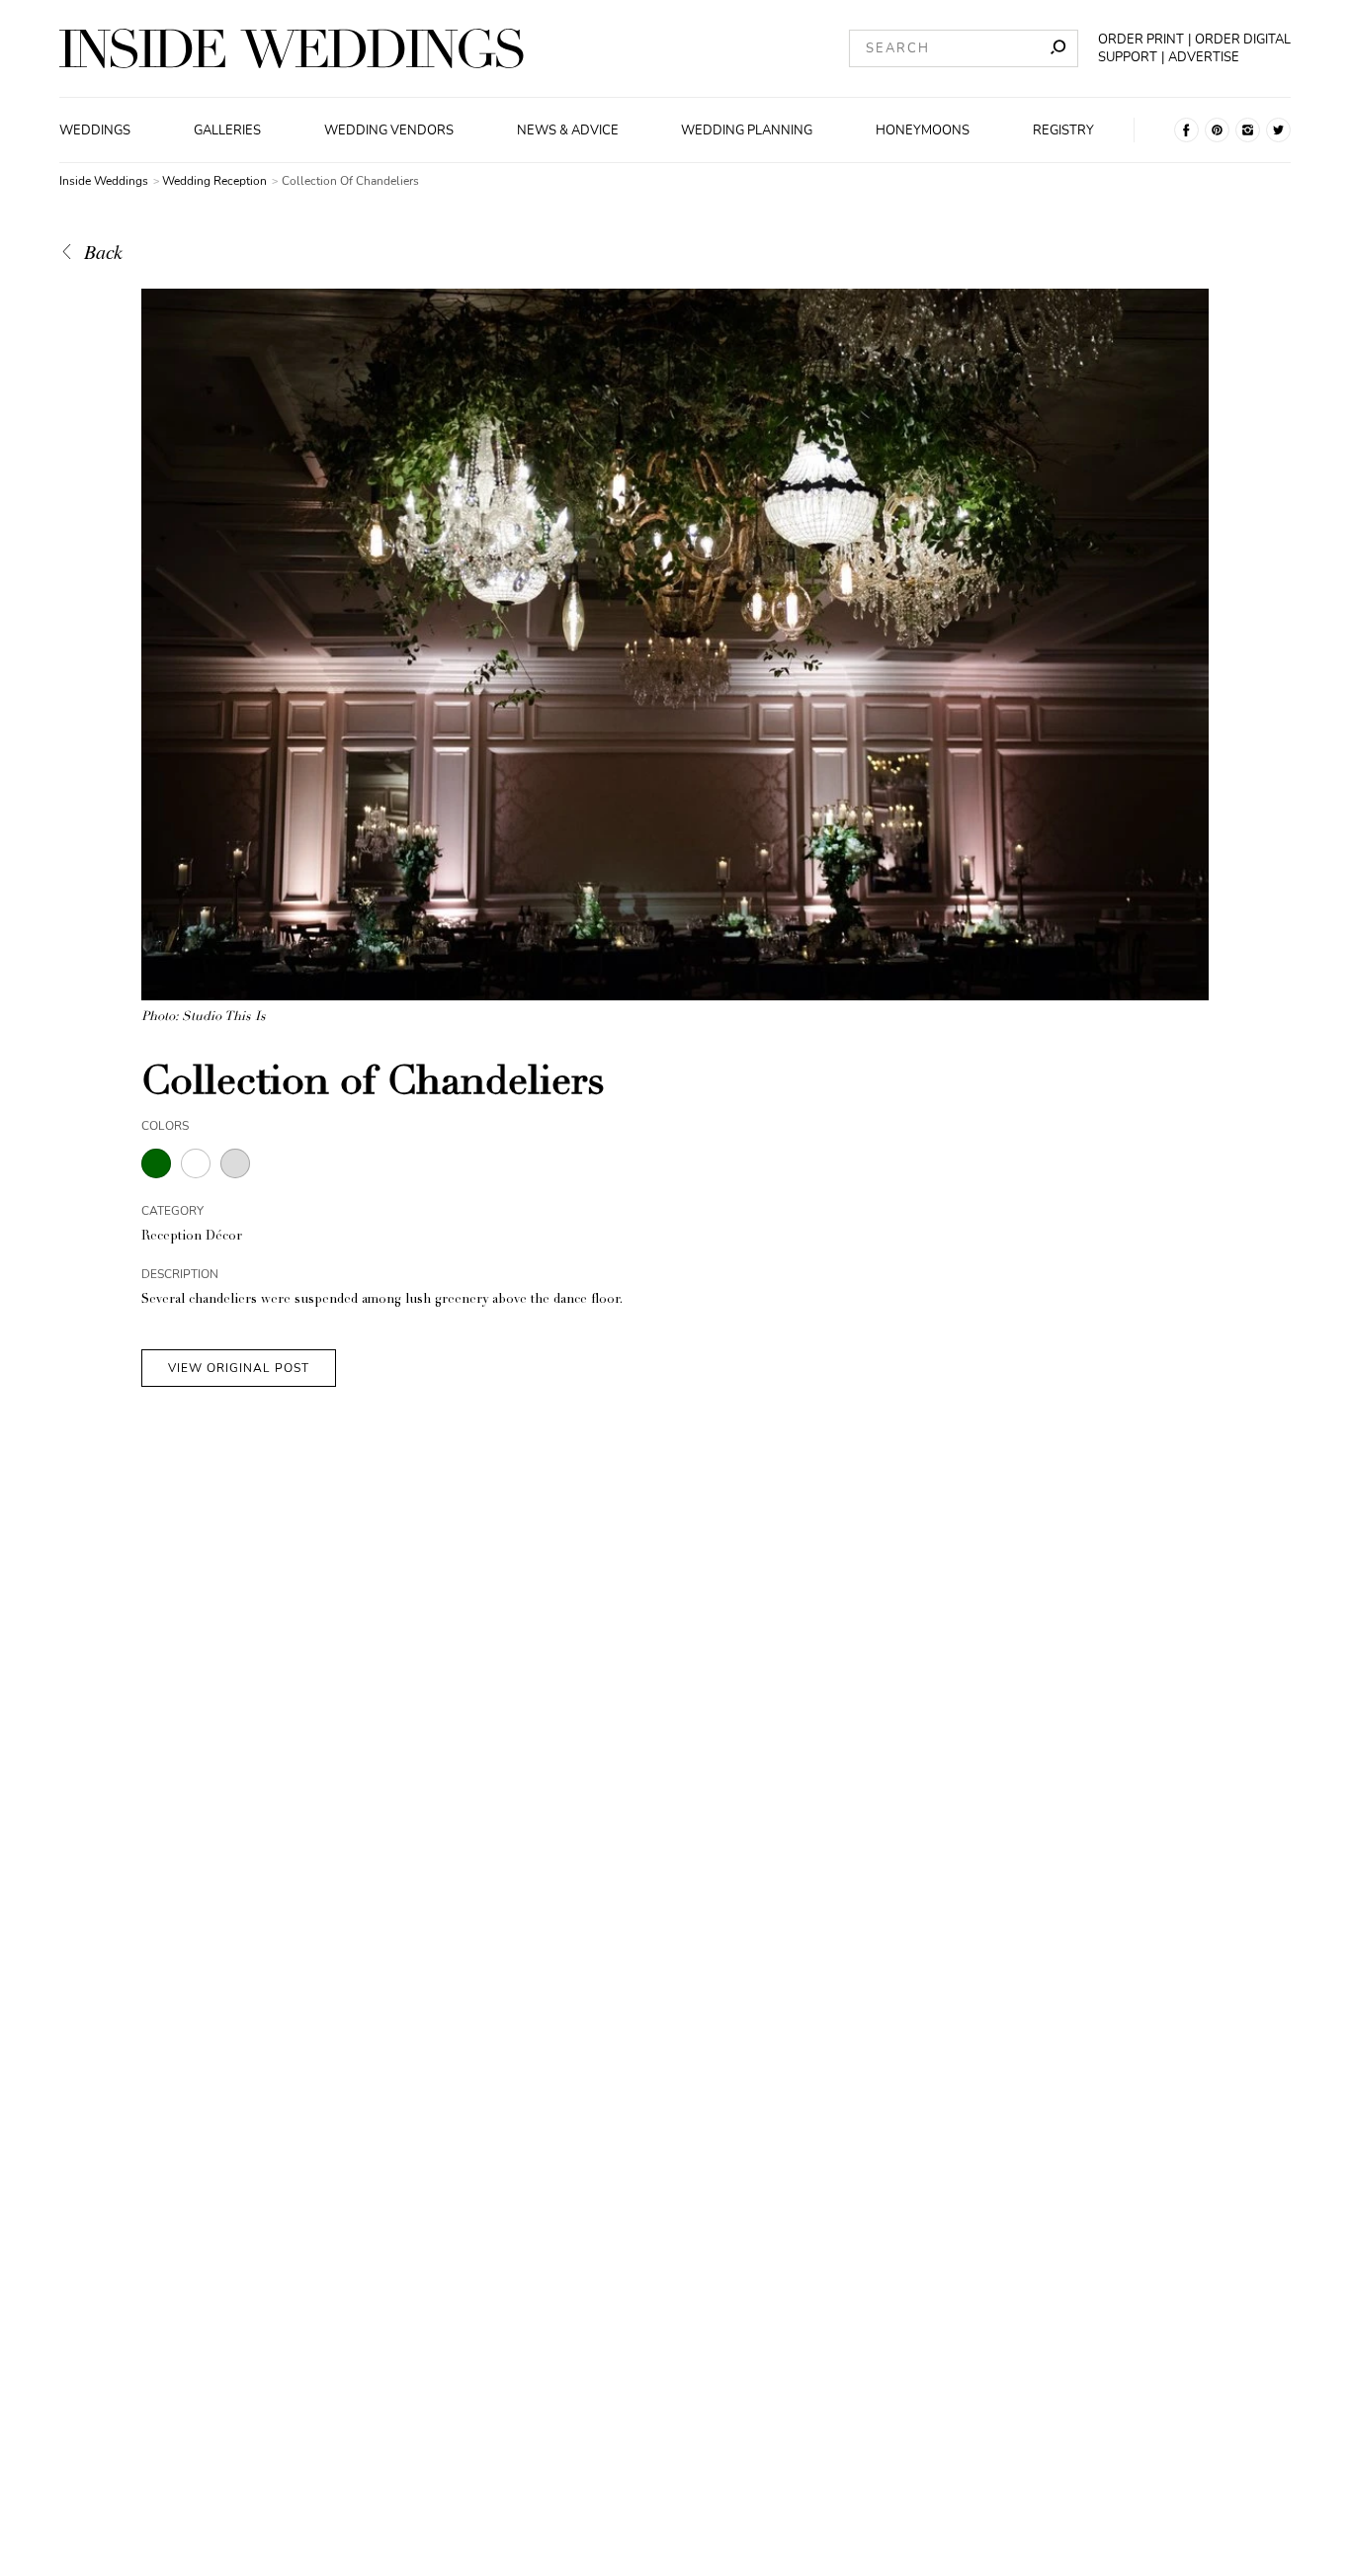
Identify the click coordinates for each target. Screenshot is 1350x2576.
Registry (1063, 130)
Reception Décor (192, 1237)
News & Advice (568, 130)
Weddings (95, 130)
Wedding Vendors (389, 130)
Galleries (227, 130)
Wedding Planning (747, 130)
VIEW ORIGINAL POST (239, 1368)
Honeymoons (923, 130)
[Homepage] (292, 48)
